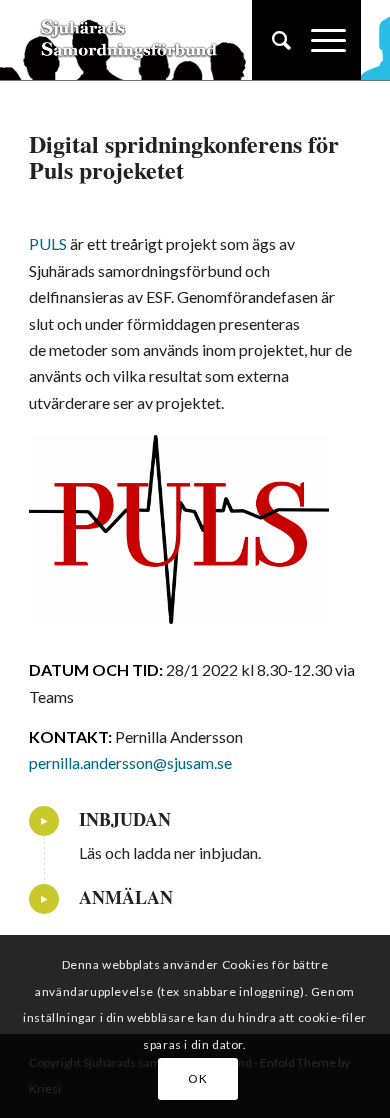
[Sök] (271, 40)
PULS (48, 243)
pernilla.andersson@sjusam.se (130, 762)
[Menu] (318, 40)
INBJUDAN (125, 819)
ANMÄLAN (126, 897)
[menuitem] (271, 40)
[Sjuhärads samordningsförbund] (161, 40)
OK (197, 1078)
